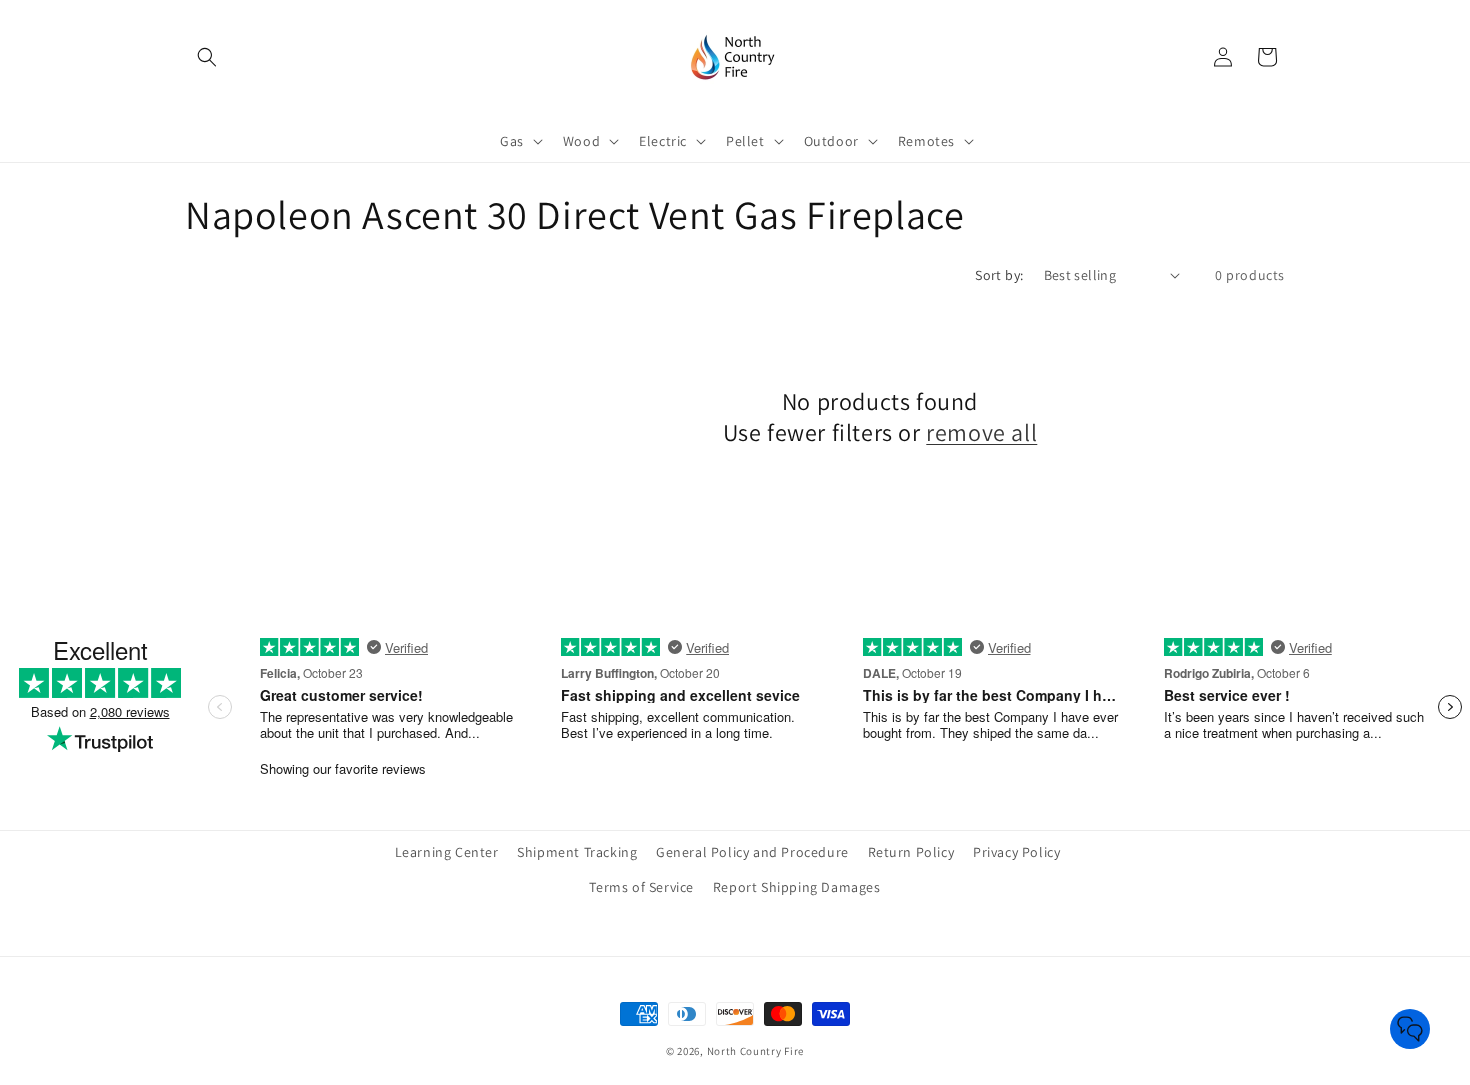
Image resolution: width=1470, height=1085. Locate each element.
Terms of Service (641, 887)
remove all (981, 432)
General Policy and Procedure (752, 852)
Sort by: (999, 275)
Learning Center (447, 852)
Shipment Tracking (577, 852)
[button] (207, 57)
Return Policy (911, 852)
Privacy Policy (1016, 852)
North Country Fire (756, 1051)
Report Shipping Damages (797, 887)
